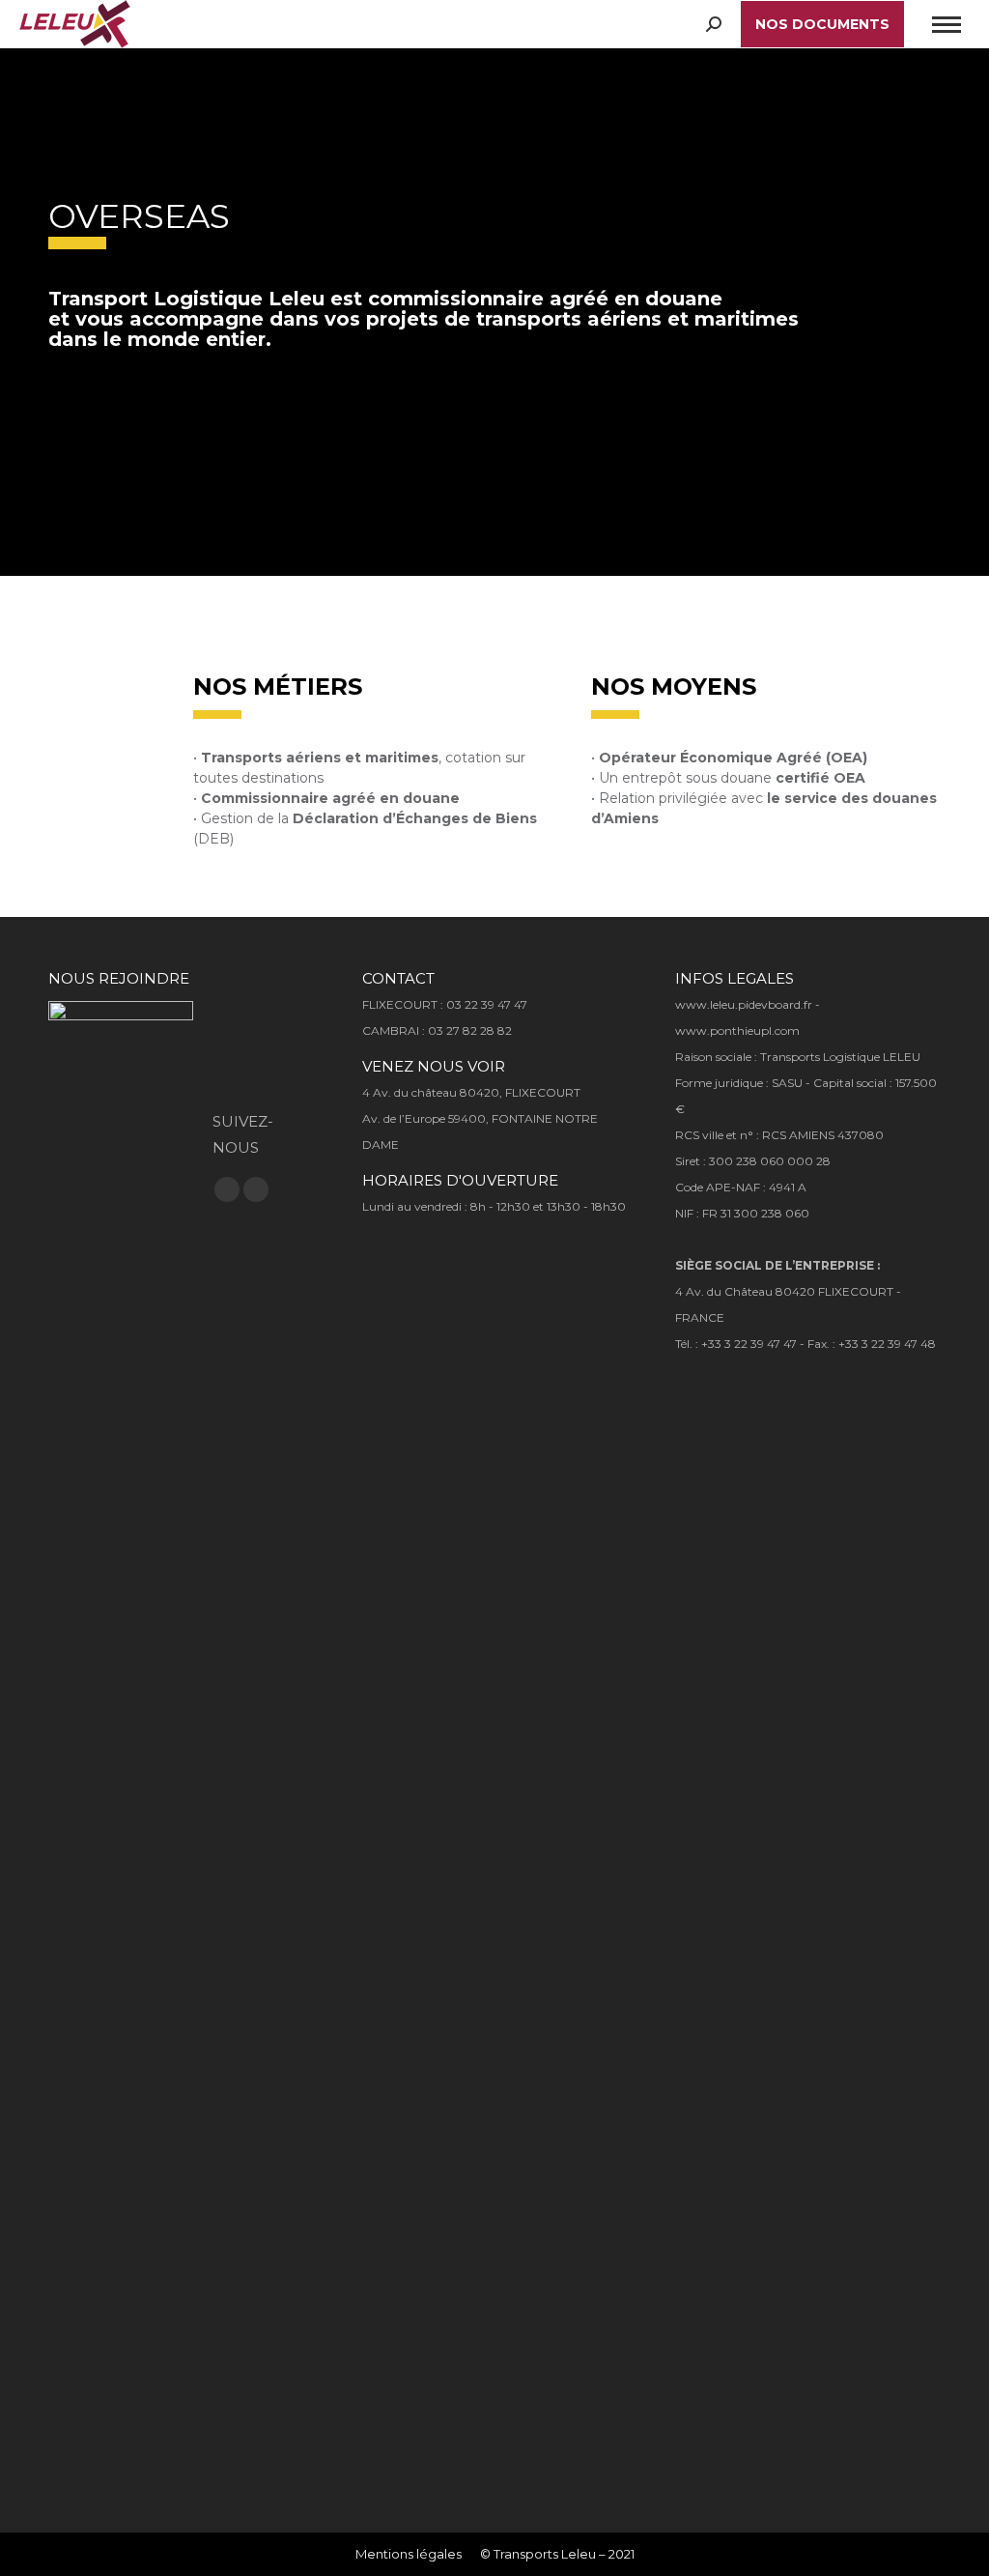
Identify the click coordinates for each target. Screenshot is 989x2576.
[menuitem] (409, 2554)
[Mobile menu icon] (947, 25)
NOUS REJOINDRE (119, 978)
